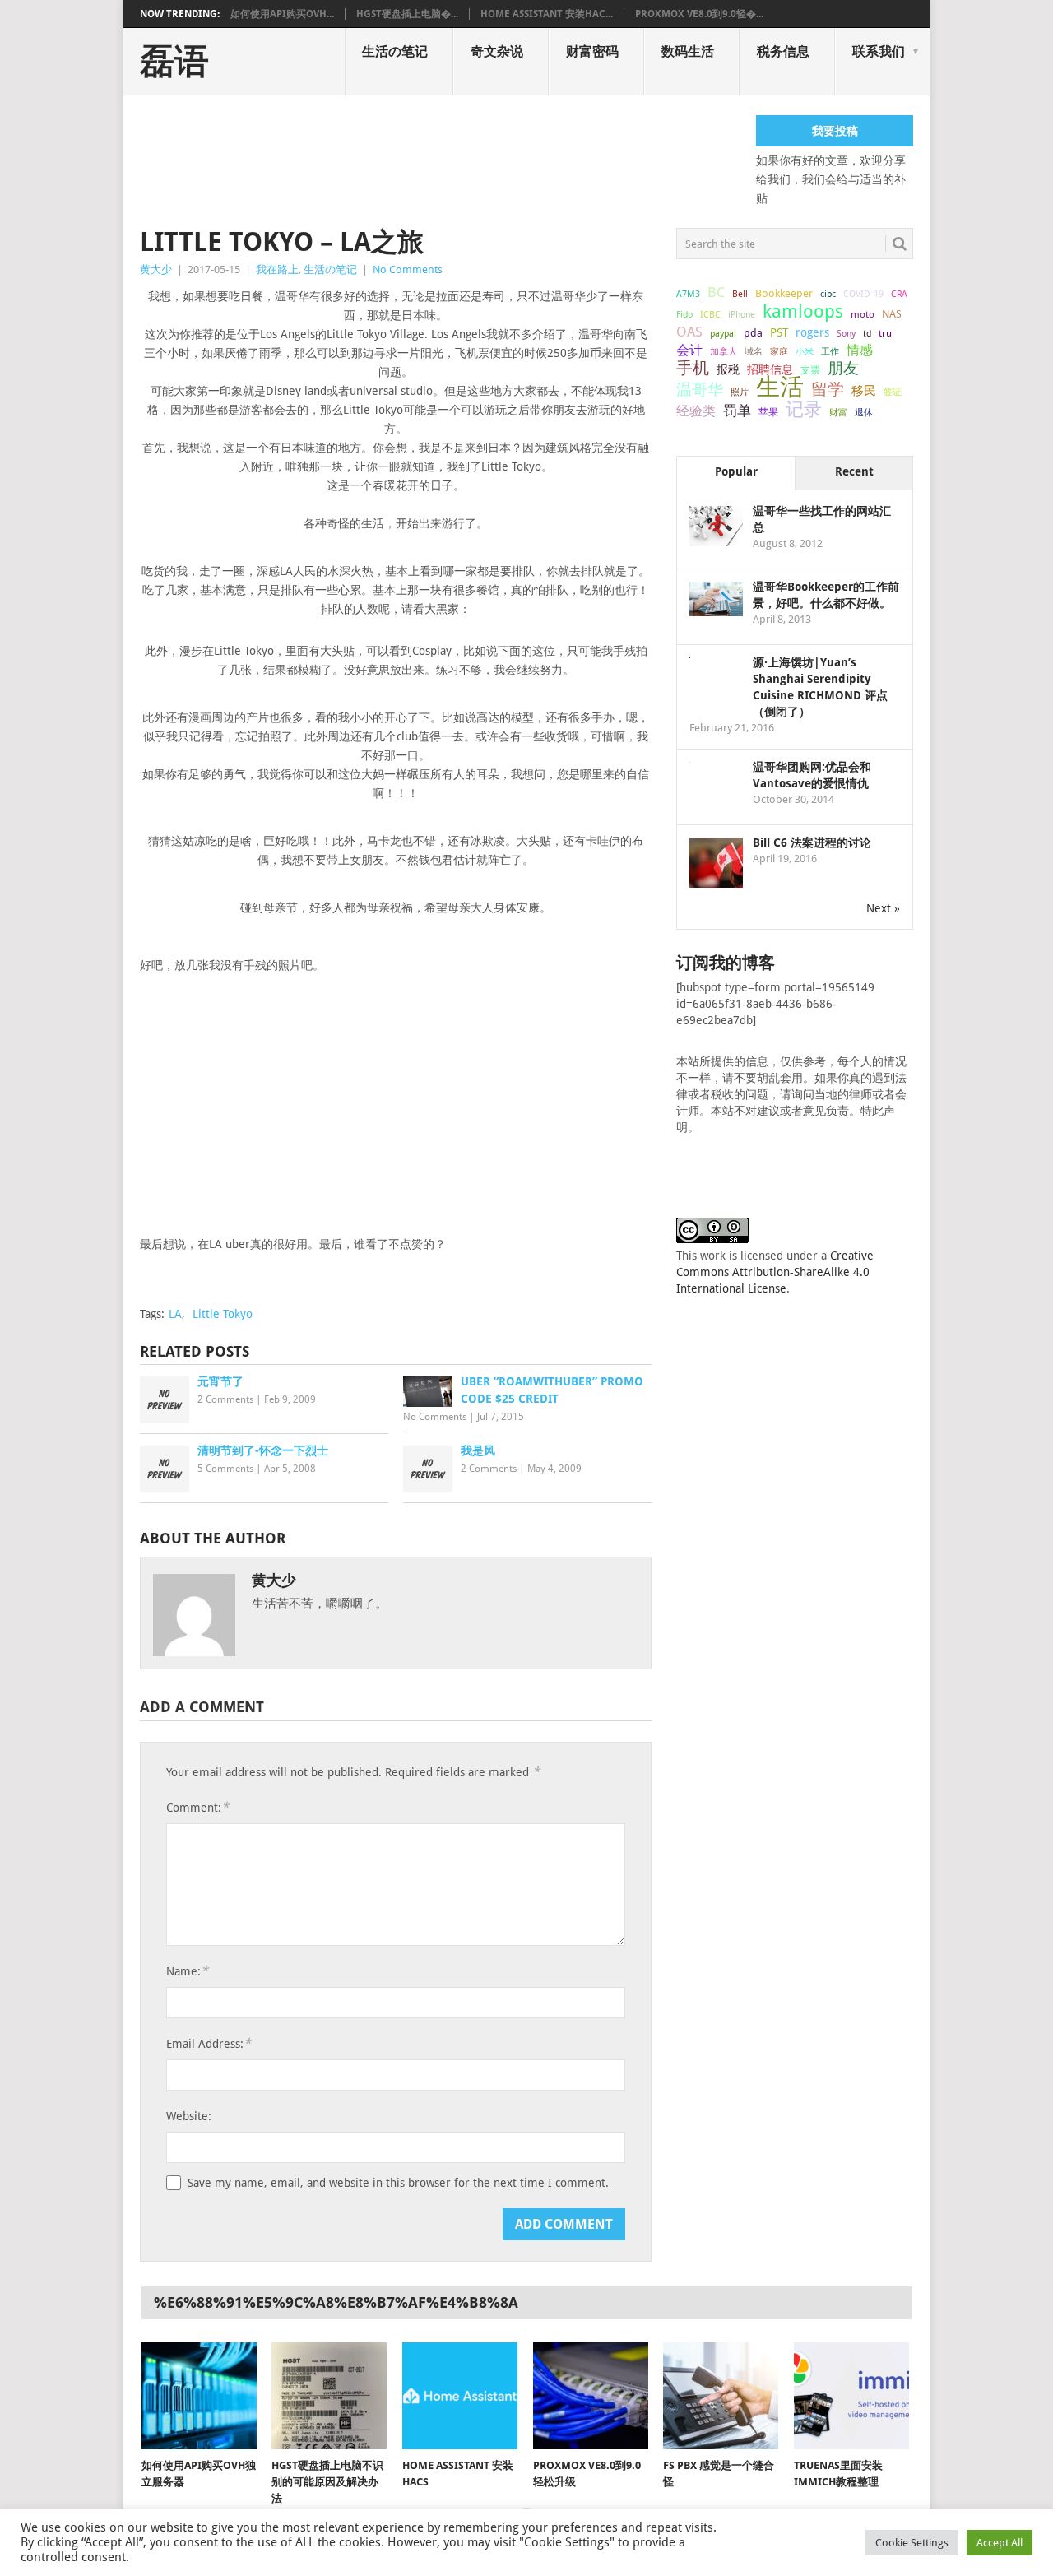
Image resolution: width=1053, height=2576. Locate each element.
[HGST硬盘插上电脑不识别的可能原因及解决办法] (329, 2396)
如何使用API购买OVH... (282, 14)
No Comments (408, 269)
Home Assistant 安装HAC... (547, 14)
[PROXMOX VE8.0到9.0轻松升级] (591, 2396)
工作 (830, 351)
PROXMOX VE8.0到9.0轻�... (699, 14)
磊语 (174, 62)
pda (753, 333)
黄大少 (156, 269)
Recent (854, 471)
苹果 (768, 412)
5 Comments (225, 1469)
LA (175, 1314)
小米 (805, 351)
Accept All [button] (1000, 2543)
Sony (846, 334)
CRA (899, 294)
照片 (740, 392)
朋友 (843, 369)
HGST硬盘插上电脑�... (407, 14)
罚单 (737, 411)
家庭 (779, 352)
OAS (689, 332)
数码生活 (688, 51)
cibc (828, 294)
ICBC (710, 314)
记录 (804, 409)
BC (716, 292)
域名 (754, 352)
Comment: (197, 1807)
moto (863, 314)
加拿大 (724, 351)
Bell (740, 294)
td (867, 334)
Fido (684, 315)
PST (779, 332)
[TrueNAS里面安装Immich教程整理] (851, 2396)
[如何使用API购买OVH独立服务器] (199, 2396)
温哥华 (700, 390)
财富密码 (592, 51)
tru (885, 333)
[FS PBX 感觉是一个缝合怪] (721, 2396)
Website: (189, 2116)
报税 (728, 369)
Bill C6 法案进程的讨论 (812, 842)
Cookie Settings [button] (912, 2543)
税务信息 (783, 51)
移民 (864, 390)
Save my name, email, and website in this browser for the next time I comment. (398, 2183)
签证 (893, 392)
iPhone (742, 314)
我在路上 (277, 269)
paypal (723, 334)
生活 (780, 387)
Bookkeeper (784, 293)
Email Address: (209, 2043)
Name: (187, 1971)
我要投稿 (835, 131)
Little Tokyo (223, 1314)
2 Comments (225, 1399)
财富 (838, 412)
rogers (812, 332)
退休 (864, 413)
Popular (736, 471)
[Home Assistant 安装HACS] (460, 2396)
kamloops (803, 311)
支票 (810, 370)
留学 (828, 389)
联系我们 (879, 51)
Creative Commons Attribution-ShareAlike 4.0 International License (775, 1272)
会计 (689, 350)
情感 (860, 350)
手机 (693, 369)
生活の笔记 (395, 51)
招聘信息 (770, 369)
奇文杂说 (497, 51)
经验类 (696, 411)
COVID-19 (863, 294)
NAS (892, 314)
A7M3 (688, 294)
